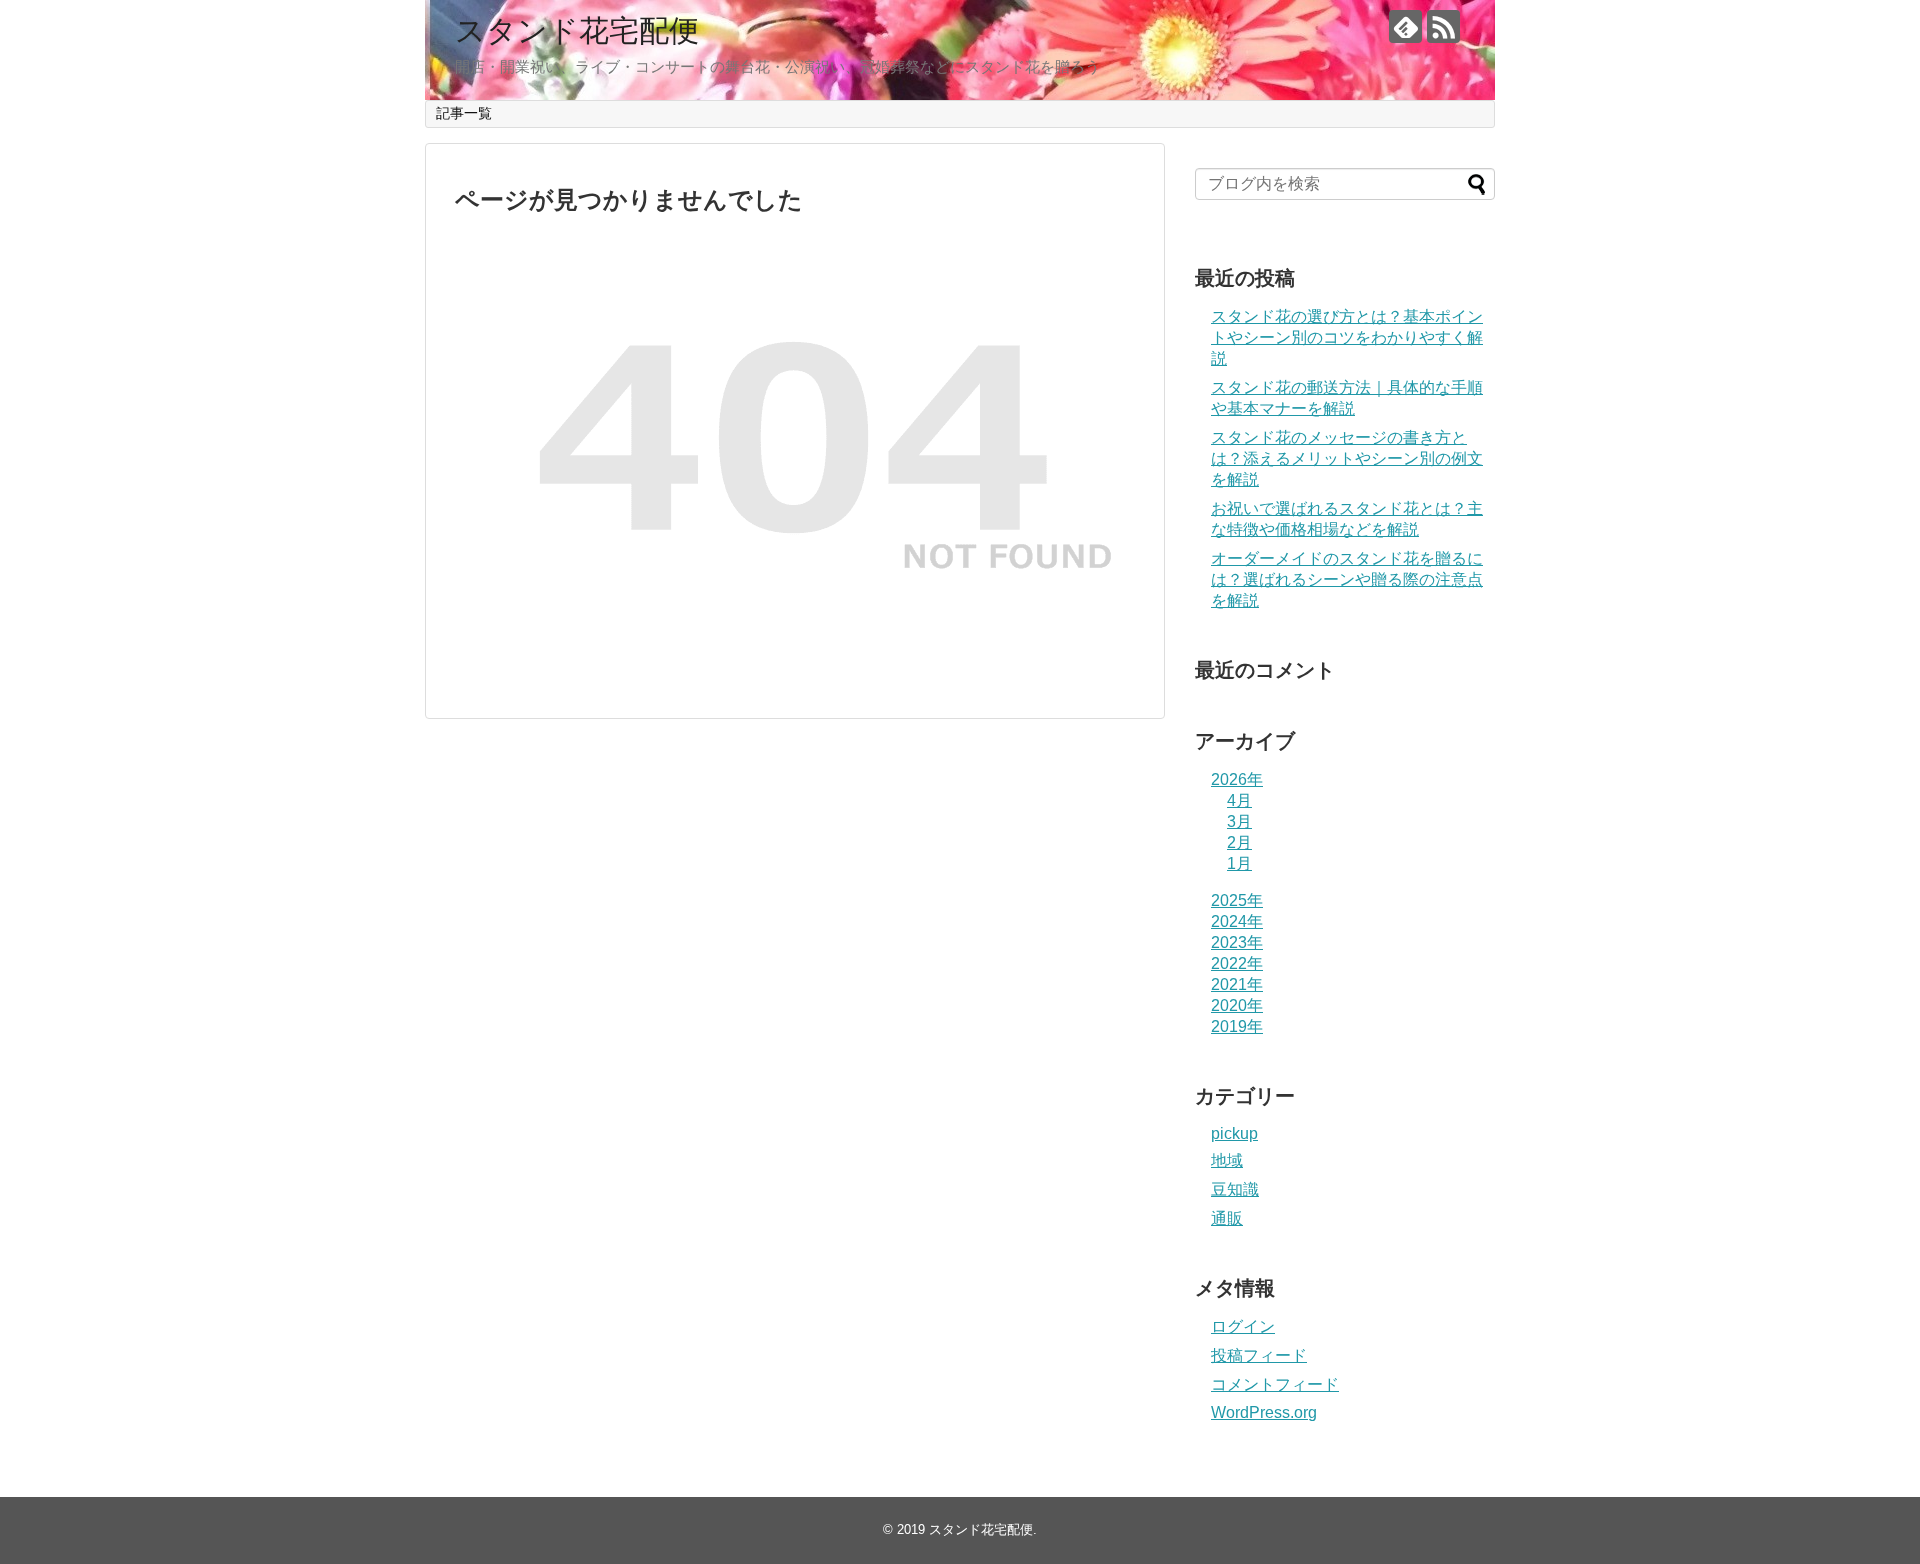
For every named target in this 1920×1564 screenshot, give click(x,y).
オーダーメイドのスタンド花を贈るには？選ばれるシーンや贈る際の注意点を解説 (1347, 579)
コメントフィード (1275, 1384)
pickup (1234, 1133)
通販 (1227, 1218)
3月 (1239, 821)
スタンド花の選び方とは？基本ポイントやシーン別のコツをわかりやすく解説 (1347, 337)
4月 (1239, 800)
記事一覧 (464, 113)
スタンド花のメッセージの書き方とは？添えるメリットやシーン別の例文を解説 (1347, 458)
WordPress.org (1264, 1412)
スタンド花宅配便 (577, 30)
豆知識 (1235, 1189)
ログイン (1243, 1326)
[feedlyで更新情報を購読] (1405, 26)
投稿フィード (1259, 1355)
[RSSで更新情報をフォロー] (1443, 26)
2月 (1239, 842)
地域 (1227, 1160)
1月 (1239, 863)
